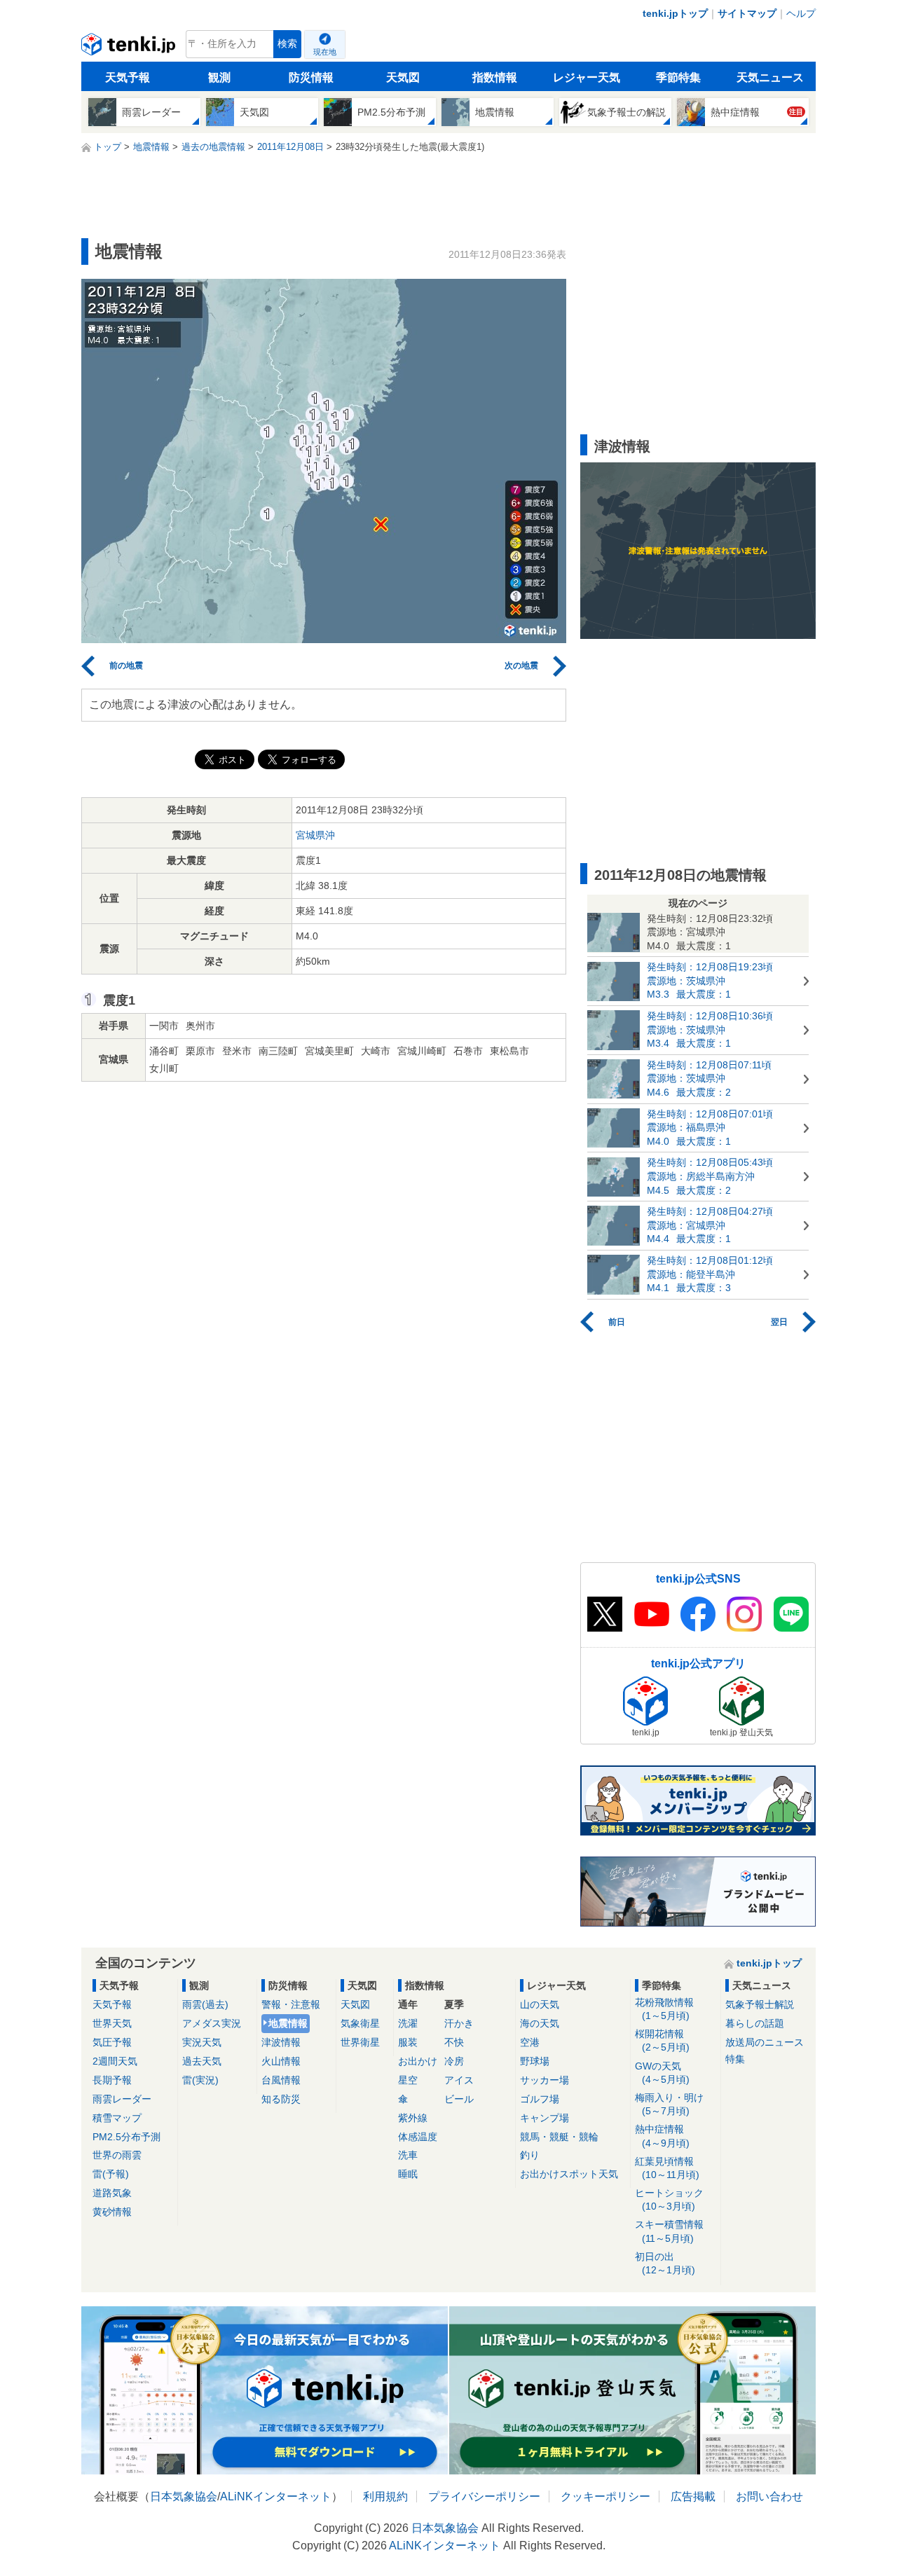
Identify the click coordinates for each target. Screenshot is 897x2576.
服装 (408, 2042)
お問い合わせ (769, 2496)
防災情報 (311, 77)
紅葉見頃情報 (667, 2168)
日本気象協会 (184, 2496)
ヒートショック (669, 2199)
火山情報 (281, 2061)
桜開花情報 (662, 2040)
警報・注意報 (291, 2004)
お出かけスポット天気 (569, 2174)
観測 (219, 77)
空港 (530, 2042)
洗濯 (408, 2023)
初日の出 (665, 2263)
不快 (454, 2042)
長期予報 (112, 2080)
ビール (459, 2099)
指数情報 (495, 77)
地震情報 (288, 2023)
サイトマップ (747, 13)
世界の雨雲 (117, 2155)
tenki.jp (130, 48)
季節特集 (678, 77)
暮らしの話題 (755, 2023)
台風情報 (281, 2080)
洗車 (408, 2155)
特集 (735, 2059)
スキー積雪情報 (669, 2231)
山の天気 (540, 2004)
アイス (459, 2080)
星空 (408, 2080)
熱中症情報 (662, 2136)
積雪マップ (117, 2118)
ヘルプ (801, 13)
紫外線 (413, 2118)
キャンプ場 (545, 2118)
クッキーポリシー (605, 2496)
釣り (530, 2155)
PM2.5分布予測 (126, 2137)
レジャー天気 (587, 77)
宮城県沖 (315, 835)
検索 (287, 44)
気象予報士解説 (760, 2004)
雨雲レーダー (122, 2099)
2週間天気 (115, 2061)
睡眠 (408, 2174)
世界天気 (112, 2023)
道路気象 (112, 2193)
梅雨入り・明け (669, 2104)
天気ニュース (770, 77)
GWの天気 (662, 2073)
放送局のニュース (765, 2042)
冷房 (454, 2061)
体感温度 (418, 2137)
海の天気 (540, 2023)
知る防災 (281, 2099)
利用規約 (385, 2496)
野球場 (535, 2061)
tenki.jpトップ (675, 13)
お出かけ (418, 2061)
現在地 (325, 52)
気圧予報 (112, 2042)
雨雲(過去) (205, 2004)
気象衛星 (360, 2023)
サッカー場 (545, 2080)
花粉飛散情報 (664, 2009)
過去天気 (202, 2061)
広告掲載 (693, 2496)
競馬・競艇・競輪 (559, 2137)
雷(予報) (111, 2174)
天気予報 (128, 77)
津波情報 (281, 2042)
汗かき (459, 2023)
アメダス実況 (212, 2023)
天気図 (403, 77)
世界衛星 (360, 2042)
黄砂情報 (112, 2212)
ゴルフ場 (540, 2099)
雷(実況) (200, 2080)
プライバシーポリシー (484, 2496)
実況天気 (202, 2042)
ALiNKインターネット (276, 2496)
